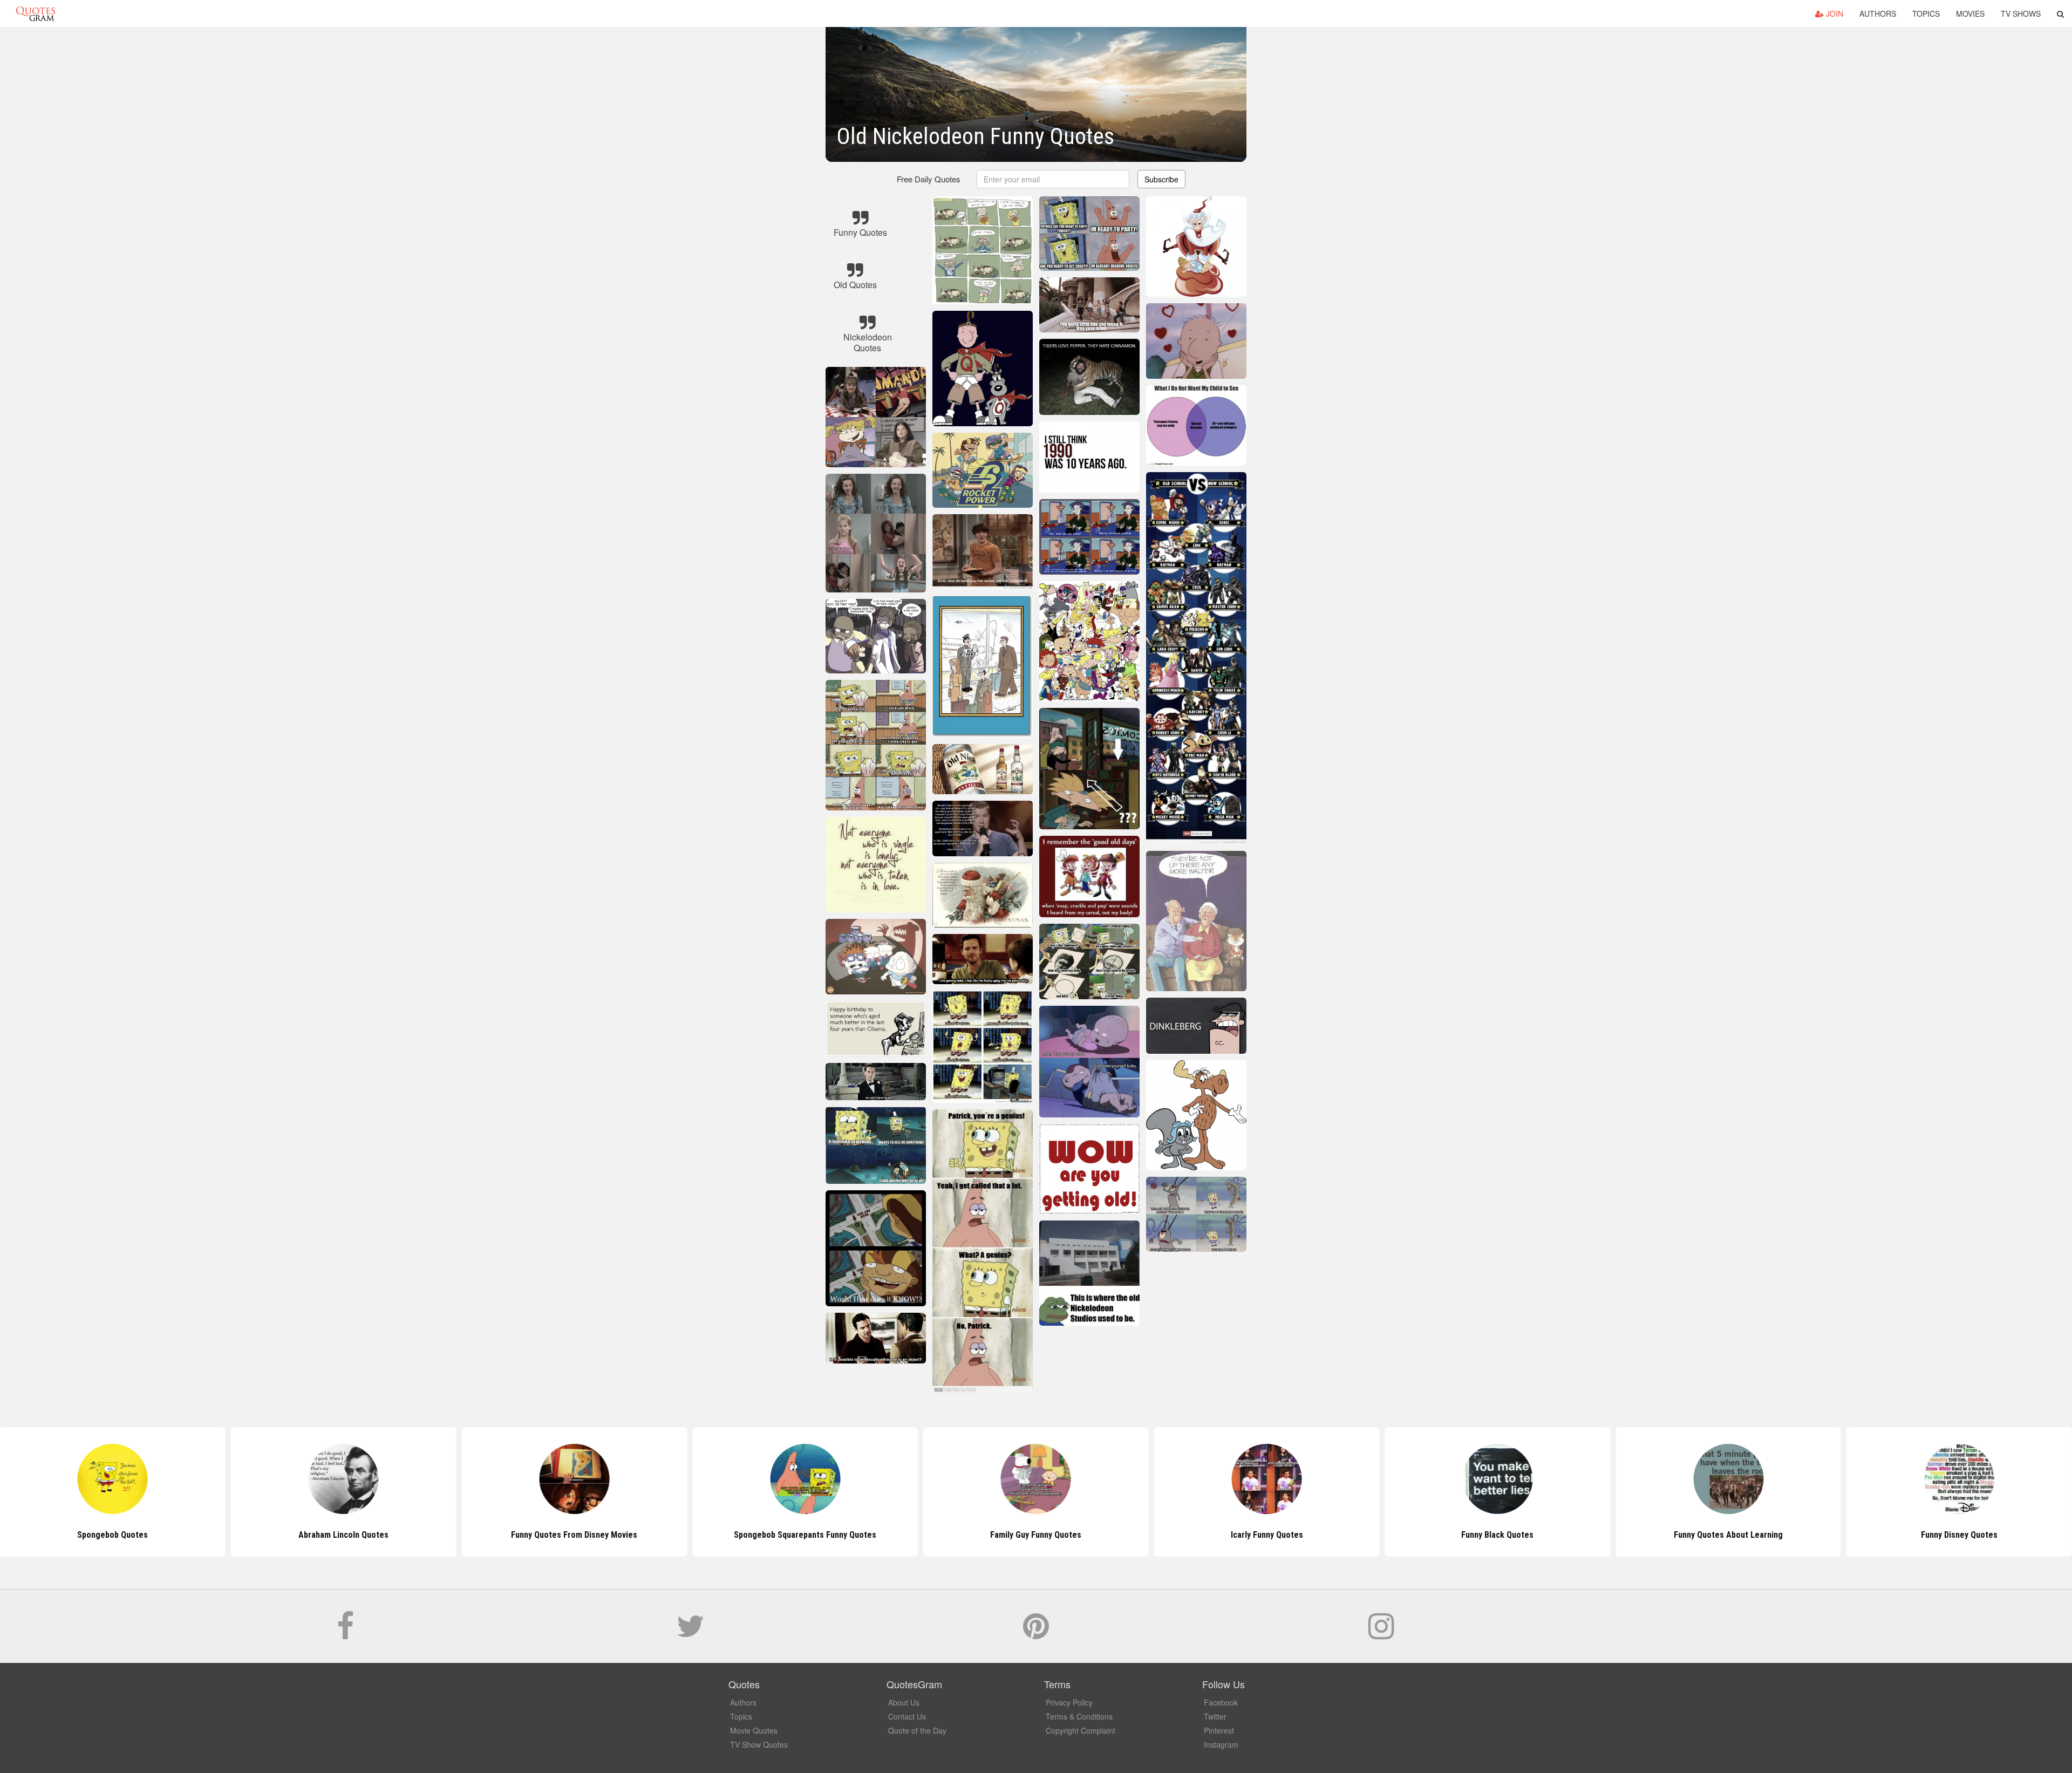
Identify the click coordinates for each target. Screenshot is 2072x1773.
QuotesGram (36, 13)
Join (1834, 13)
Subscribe (1161, 179)
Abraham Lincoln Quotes (343, 1535)
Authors (1878, 13)
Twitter (1215, 1716)
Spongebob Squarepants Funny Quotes (805, 1535)
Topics (1926, 13)
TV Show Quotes (759, 1744)
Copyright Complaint (1081, 1730)
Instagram (1221, 1744)
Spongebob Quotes (113, 1535)
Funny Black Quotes (1497, 1535)
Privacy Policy (1069, 1702)
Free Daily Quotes (929, 179)
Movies (1970, 13)
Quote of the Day (917, 1730)
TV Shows (2021, 13)
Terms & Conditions (1079, 1716)
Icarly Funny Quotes (1267, 1535)
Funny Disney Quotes (1959, 1535)
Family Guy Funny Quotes (1036, 1535)
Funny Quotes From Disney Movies (574, 1535)
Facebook (1221, 1702)
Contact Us (907, 1716)
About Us (904, 1702)
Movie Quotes (754, 1730)
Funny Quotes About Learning (1728, 1535)
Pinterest (1219, 1730)
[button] (2060, 13)
